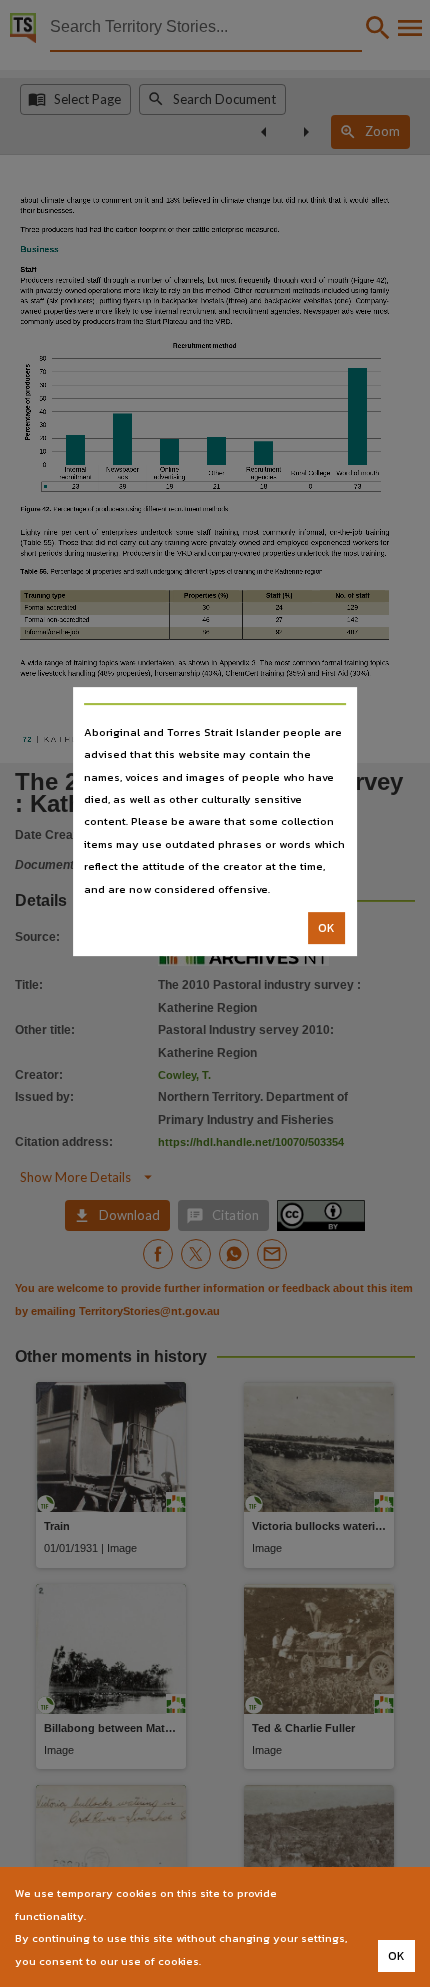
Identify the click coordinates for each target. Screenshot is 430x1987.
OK (326, 928)
